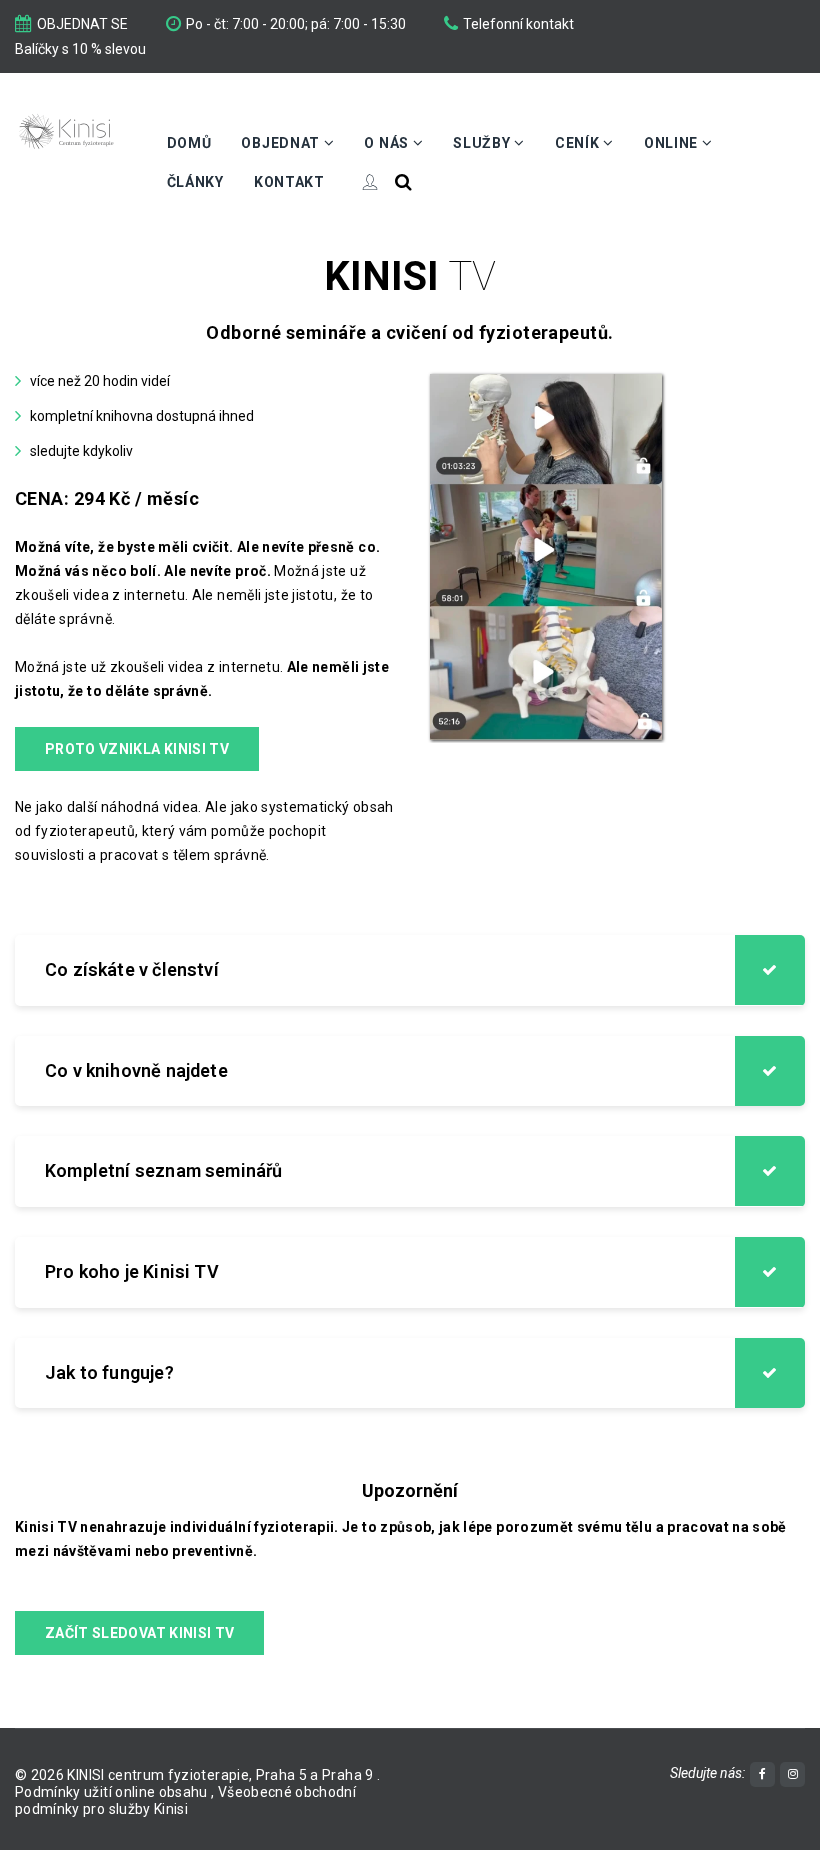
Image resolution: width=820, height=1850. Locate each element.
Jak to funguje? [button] (109, 1372)
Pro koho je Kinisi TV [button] (132, 1271)
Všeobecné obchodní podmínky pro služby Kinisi (185, 1800)
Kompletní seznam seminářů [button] (164, 1170)
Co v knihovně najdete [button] (136, 1070)
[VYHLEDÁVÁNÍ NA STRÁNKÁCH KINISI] (403, 182)
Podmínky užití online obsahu (113, 1792)
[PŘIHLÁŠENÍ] (360, 182)
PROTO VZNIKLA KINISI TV (137, 749)
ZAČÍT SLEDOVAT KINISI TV (139, 1633)
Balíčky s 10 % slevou (80, 49)
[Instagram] (792, 1774)
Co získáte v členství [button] (132, 969)
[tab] (410, 970)
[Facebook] (762, 1774)
